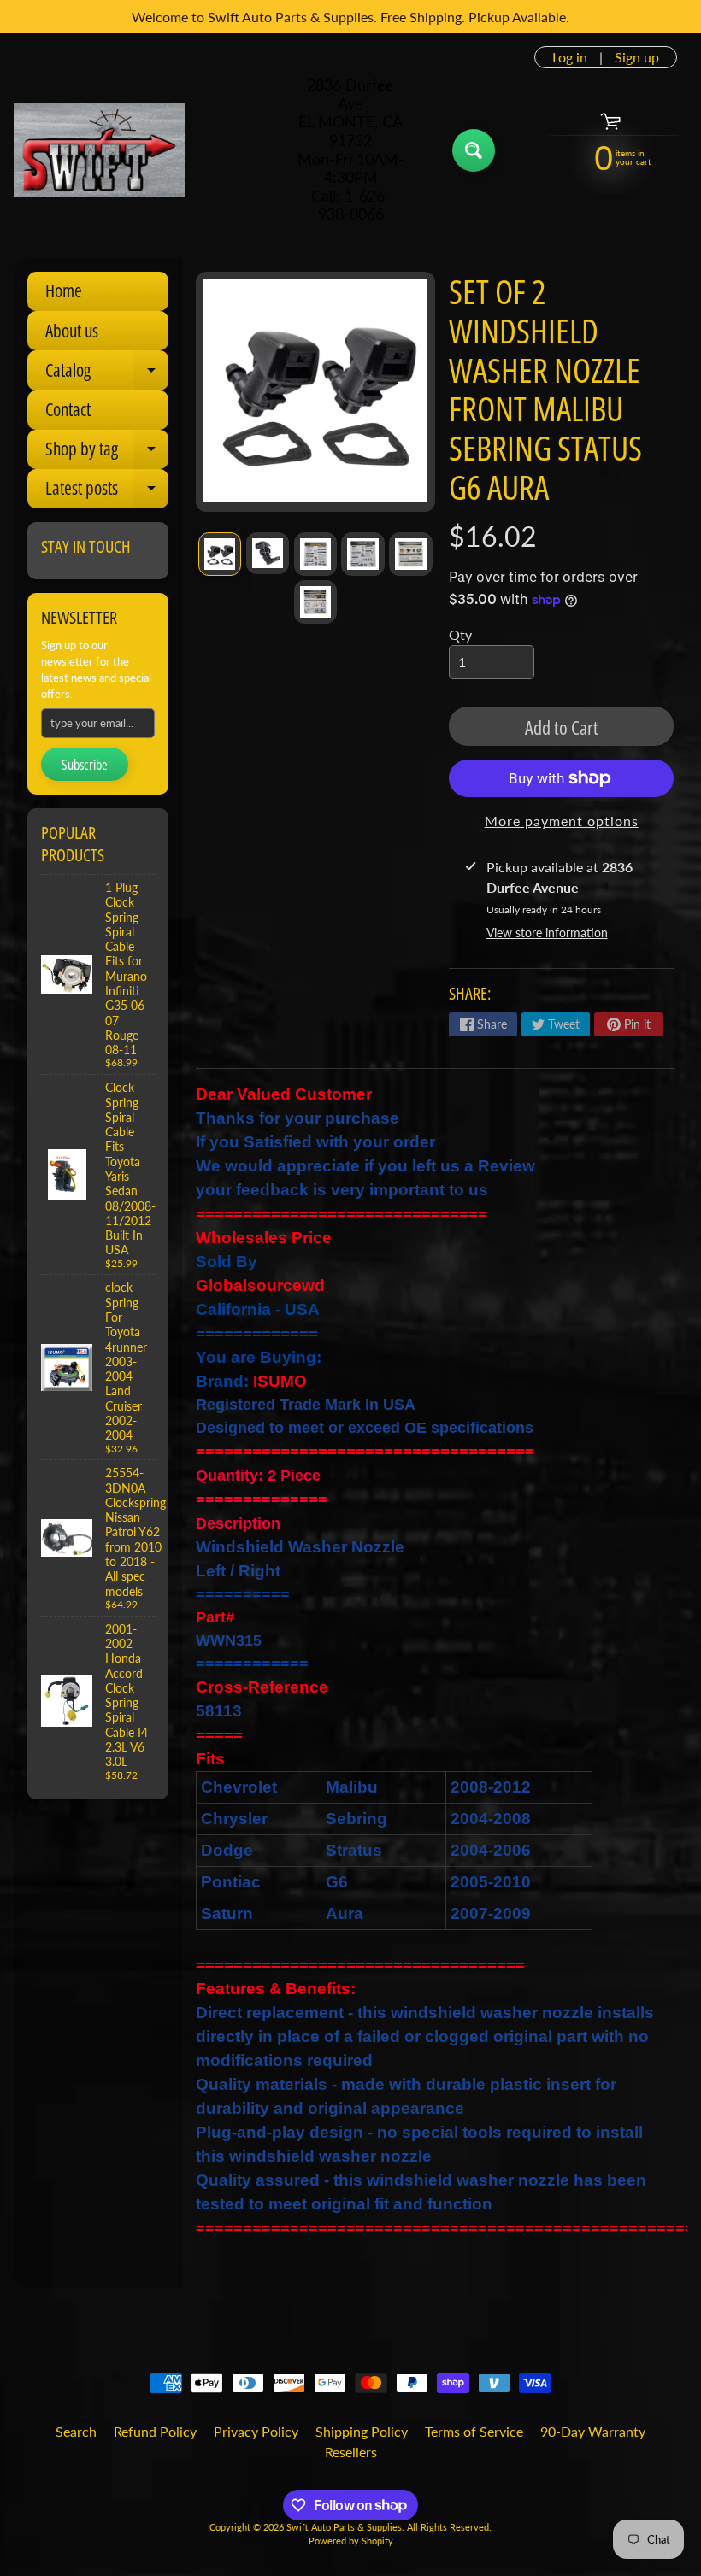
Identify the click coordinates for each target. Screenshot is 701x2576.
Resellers (351, 2452)
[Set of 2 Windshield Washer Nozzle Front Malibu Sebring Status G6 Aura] (220, 554)
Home (64, 290)
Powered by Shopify (351, 2541)
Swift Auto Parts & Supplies (344, 2527)
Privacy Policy (256, 2431)
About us (72, 331)
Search (76, 2431)
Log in (570, 57)
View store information (547, 933)
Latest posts (107, 492)
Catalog (107, 374)
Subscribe (85, 765)
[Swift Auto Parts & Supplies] (99, 150)
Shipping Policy (362, 2431)
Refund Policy (155, 2431)
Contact (68, 409)
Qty (460, 634)
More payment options (562, 821)
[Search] (474, 150)
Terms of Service (474, 2431)
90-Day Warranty (593, 2431)
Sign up (637, 57)
